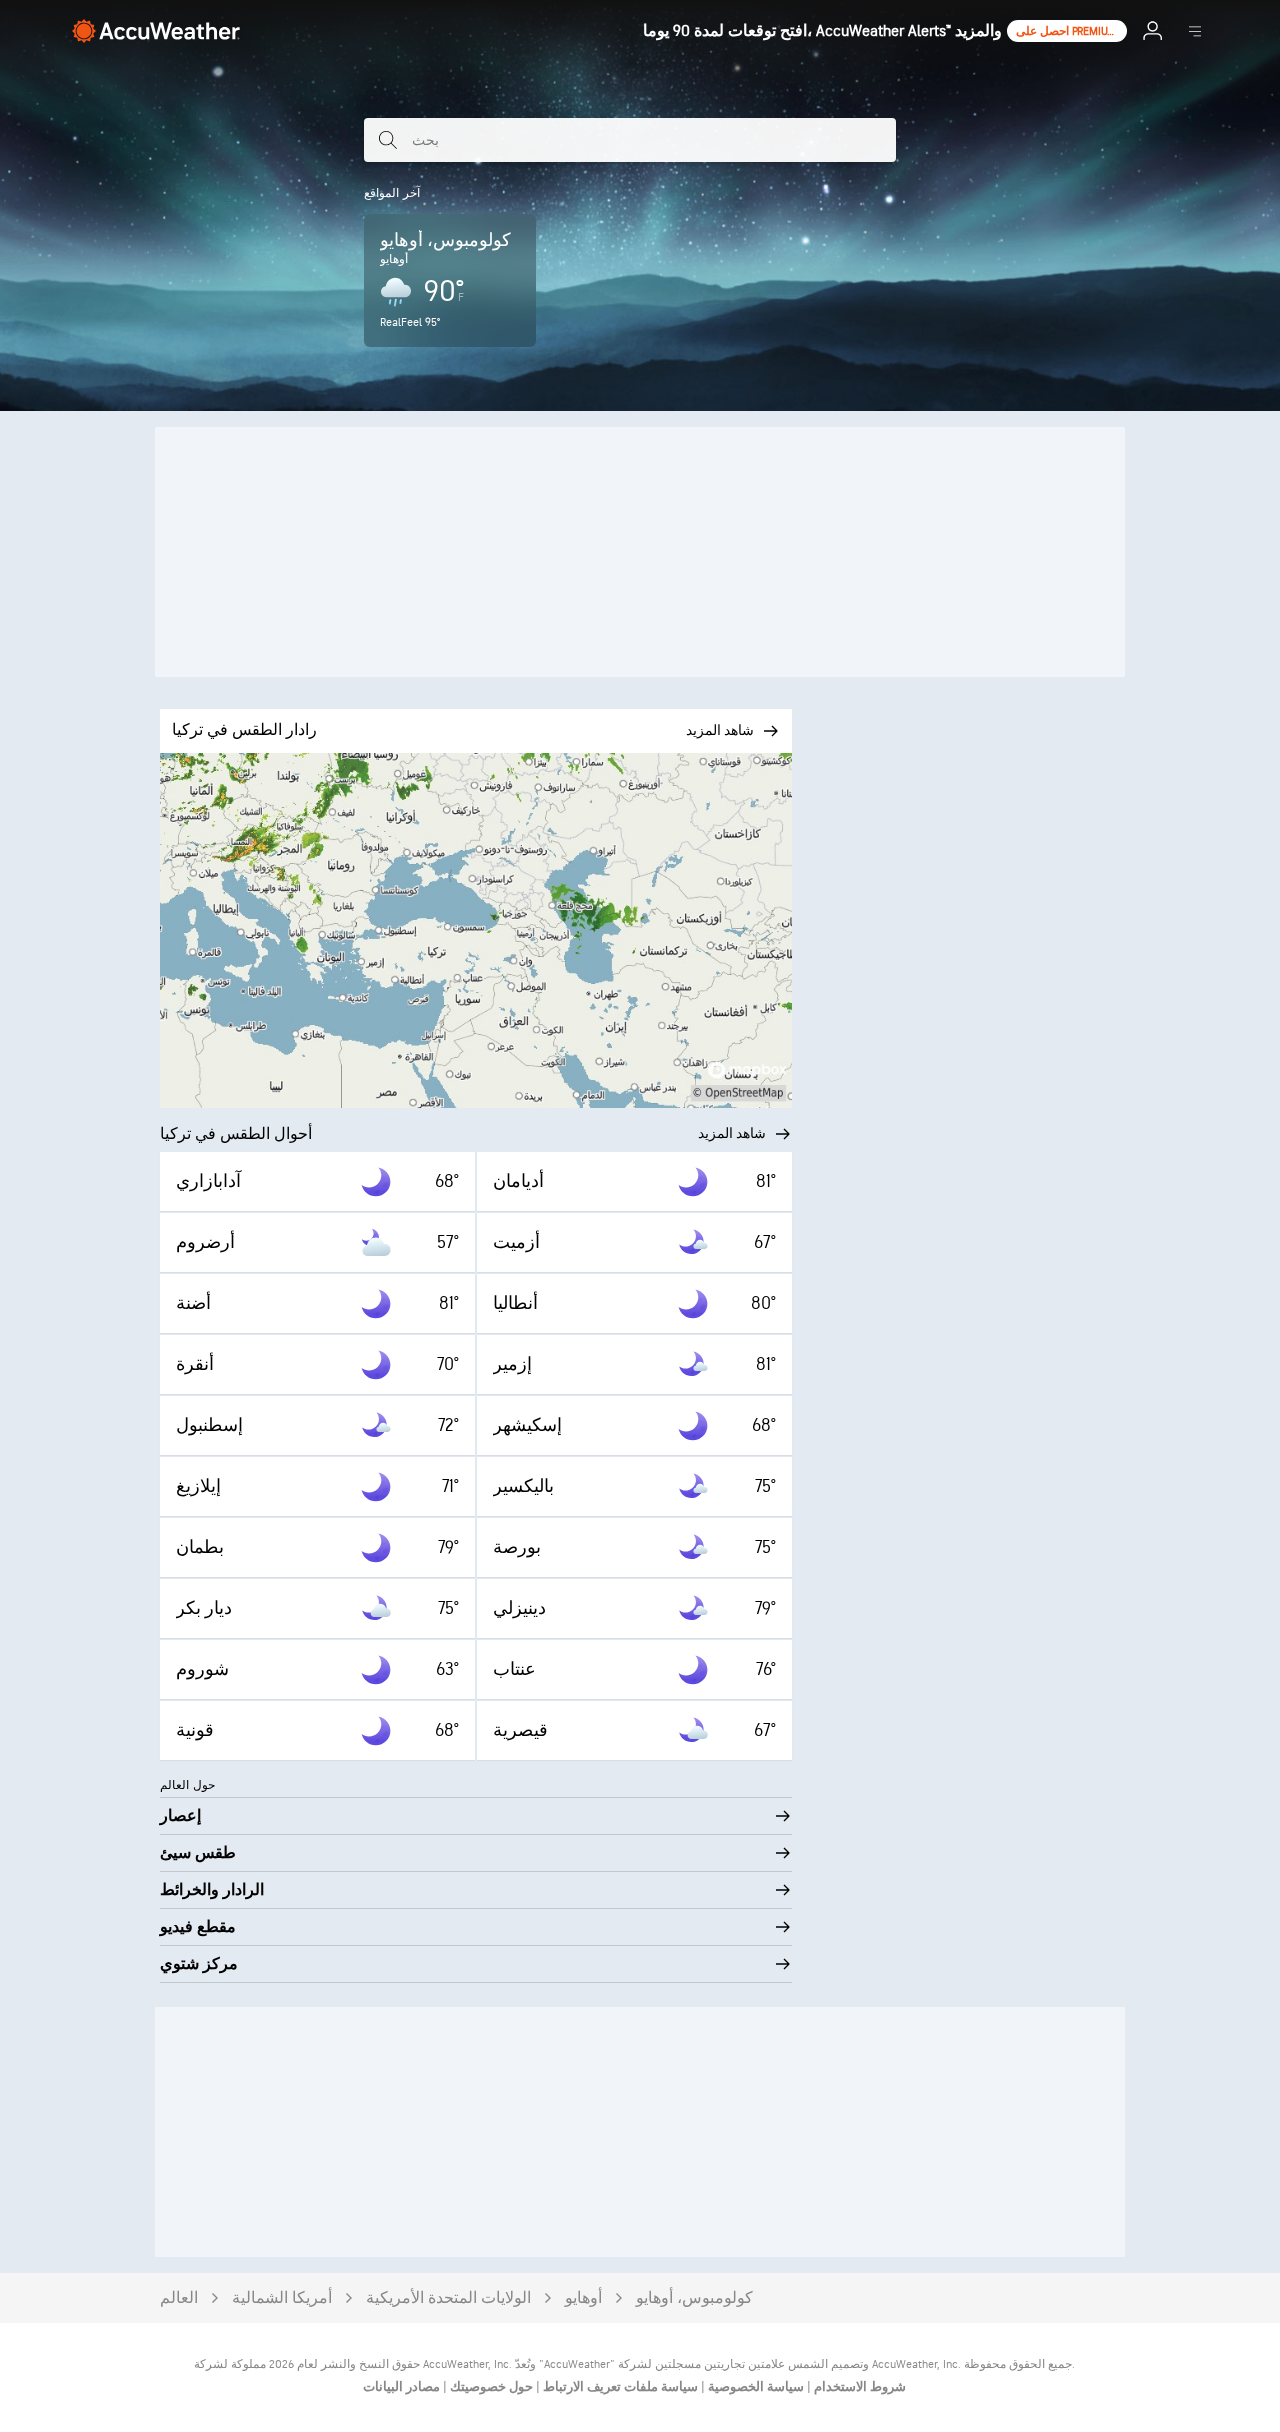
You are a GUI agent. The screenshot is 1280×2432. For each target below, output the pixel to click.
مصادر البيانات (401, 2387)
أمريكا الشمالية (282, 2298)
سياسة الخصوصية (754, 2387)
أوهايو (583, 2298)
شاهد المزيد (732, 1133)
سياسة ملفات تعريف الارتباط (619, 2387)
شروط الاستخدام (858, 2387)
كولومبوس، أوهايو (694, 2298)
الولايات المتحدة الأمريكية (448, 2298)
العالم (179, 2298)
